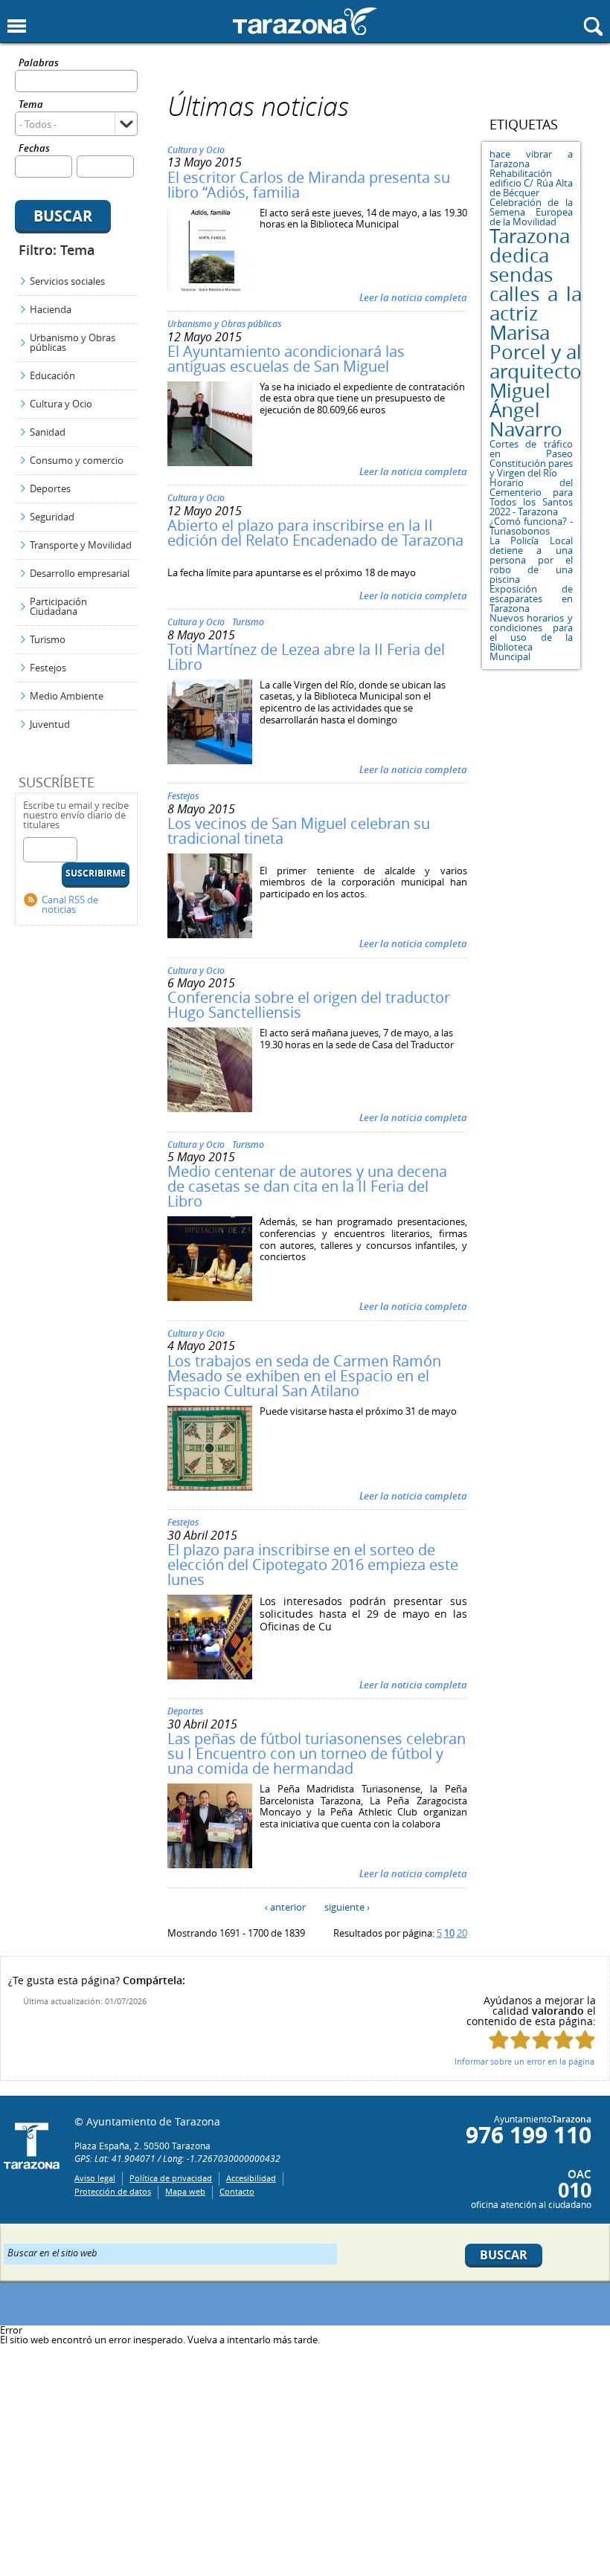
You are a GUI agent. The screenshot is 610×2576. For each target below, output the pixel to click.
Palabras (39, 64)
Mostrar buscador (593, 26)
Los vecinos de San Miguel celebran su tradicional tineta (299, 831)
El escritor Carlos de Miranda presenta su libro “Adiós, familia (309, 185)
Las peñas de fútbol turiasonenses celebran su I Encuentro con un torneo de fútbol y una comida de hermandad (317, 1753)
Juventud (50, 724)
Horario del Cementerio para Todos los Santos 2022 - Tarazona (532, 497)
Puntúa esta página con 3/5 (542, 2040)
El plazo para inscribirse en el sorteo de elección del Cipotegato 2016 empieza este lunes (313, 1565)
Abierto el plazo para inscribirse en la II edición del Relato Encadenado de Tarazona (315, 533)
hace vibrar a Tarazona (532, 159)
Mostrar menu (17, 26)
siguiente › (347, 1907)
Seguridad (52, 517)
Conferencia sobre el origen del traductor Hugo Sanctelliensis (309, 1005)
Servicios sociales (67, 281)
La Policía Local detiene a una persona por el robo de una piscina (532, 560)
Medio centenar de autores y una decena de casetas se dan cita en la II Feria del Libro (307, 1186)
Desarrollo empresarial (80, 573)
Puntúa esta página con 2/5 (520, 2040)
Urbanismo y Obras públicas (73, 342)
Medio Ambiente (67, 696)
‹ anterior (285, 1907)
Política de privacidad (171, 2178)
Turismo (48, 639)
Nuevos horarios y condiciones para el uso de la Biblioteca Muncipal (532, 637)
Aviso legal (95, 2178)
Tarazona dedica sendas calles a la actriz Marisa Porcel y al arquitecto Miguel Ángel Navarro (536, 333)
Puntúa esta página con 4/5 (564, 2040)
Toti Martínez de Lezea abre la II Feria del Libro (306, 657)
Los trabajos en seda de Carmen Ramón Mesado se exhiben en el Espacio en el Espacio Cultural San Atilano (304, 1376)
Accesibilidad (251, 2178)
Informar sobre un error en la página (524, 2061)
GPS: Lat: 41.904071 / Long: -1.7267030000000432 (177, 2158)
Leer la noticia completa (413, 297)
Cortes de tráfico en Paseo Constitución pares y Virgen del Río (532, 458)
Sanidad (48, 432)
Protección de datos (113, 2191)
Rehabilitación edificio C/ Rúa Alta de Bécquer (532, 183)
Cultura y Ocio (61, 404)
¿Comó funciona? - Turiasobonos (532, 526)
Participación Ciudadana (58, 606)
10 (449, 1933)
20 (462, 1933)
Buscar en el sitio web (52, 2252)
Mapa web (185, 2191)
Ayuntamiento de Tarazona (305, 21)
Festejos (48, 668)
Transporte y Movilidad (81, 545)
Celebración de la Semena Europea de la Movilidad (532, 212)
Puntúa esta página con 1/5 (499, 2040)
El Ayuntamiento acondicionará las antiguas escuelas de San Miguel (286, 359)
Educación (52, 375)
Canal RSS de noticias (70, 904)
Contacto (237, 2191)
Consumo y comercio (77, 460)
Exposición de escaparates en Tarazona (532, 598)
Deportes (50, 488)
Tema (31, 105)
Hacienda (51, 309)
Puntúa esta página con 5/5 (585, 2040)
